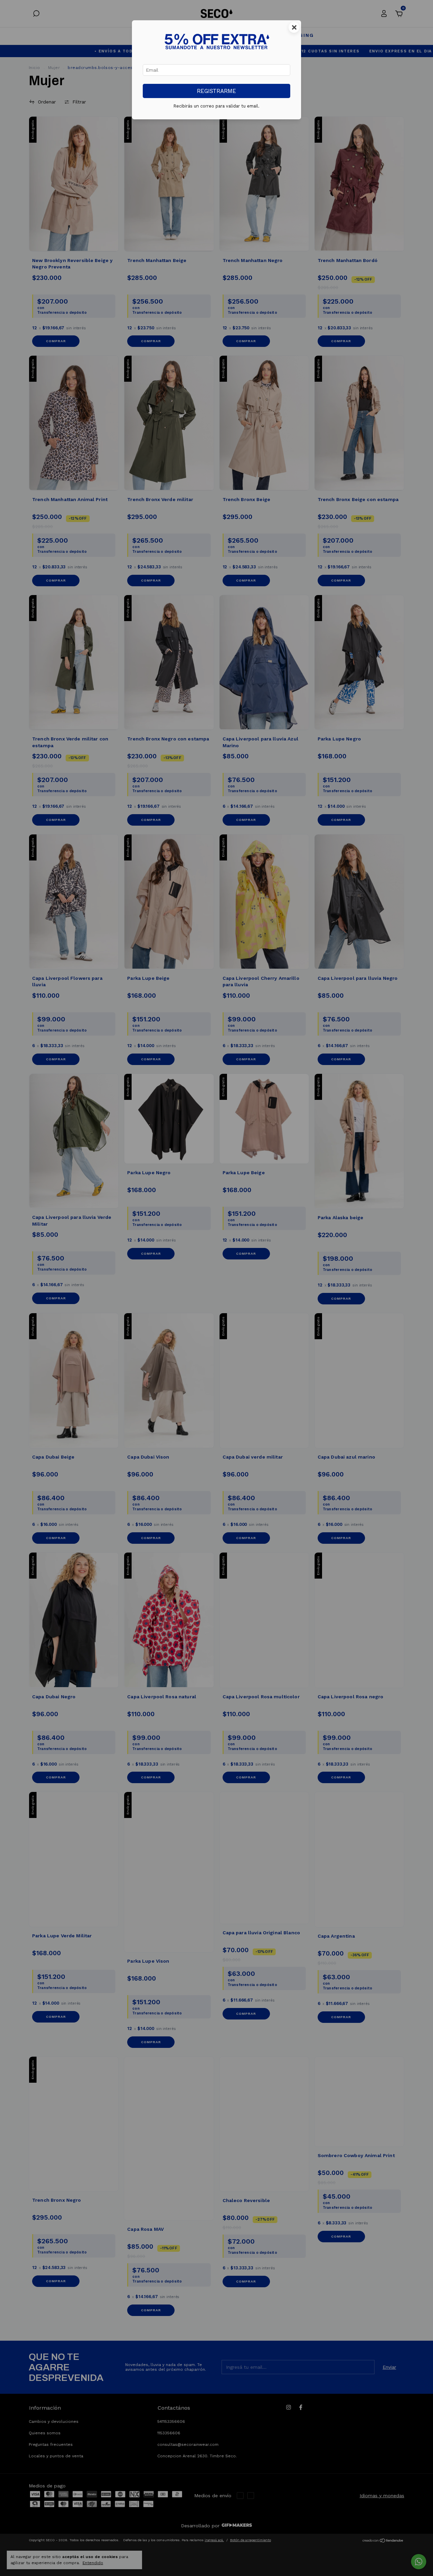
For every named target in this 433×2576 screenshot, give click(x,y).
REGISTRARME (216, 91)
